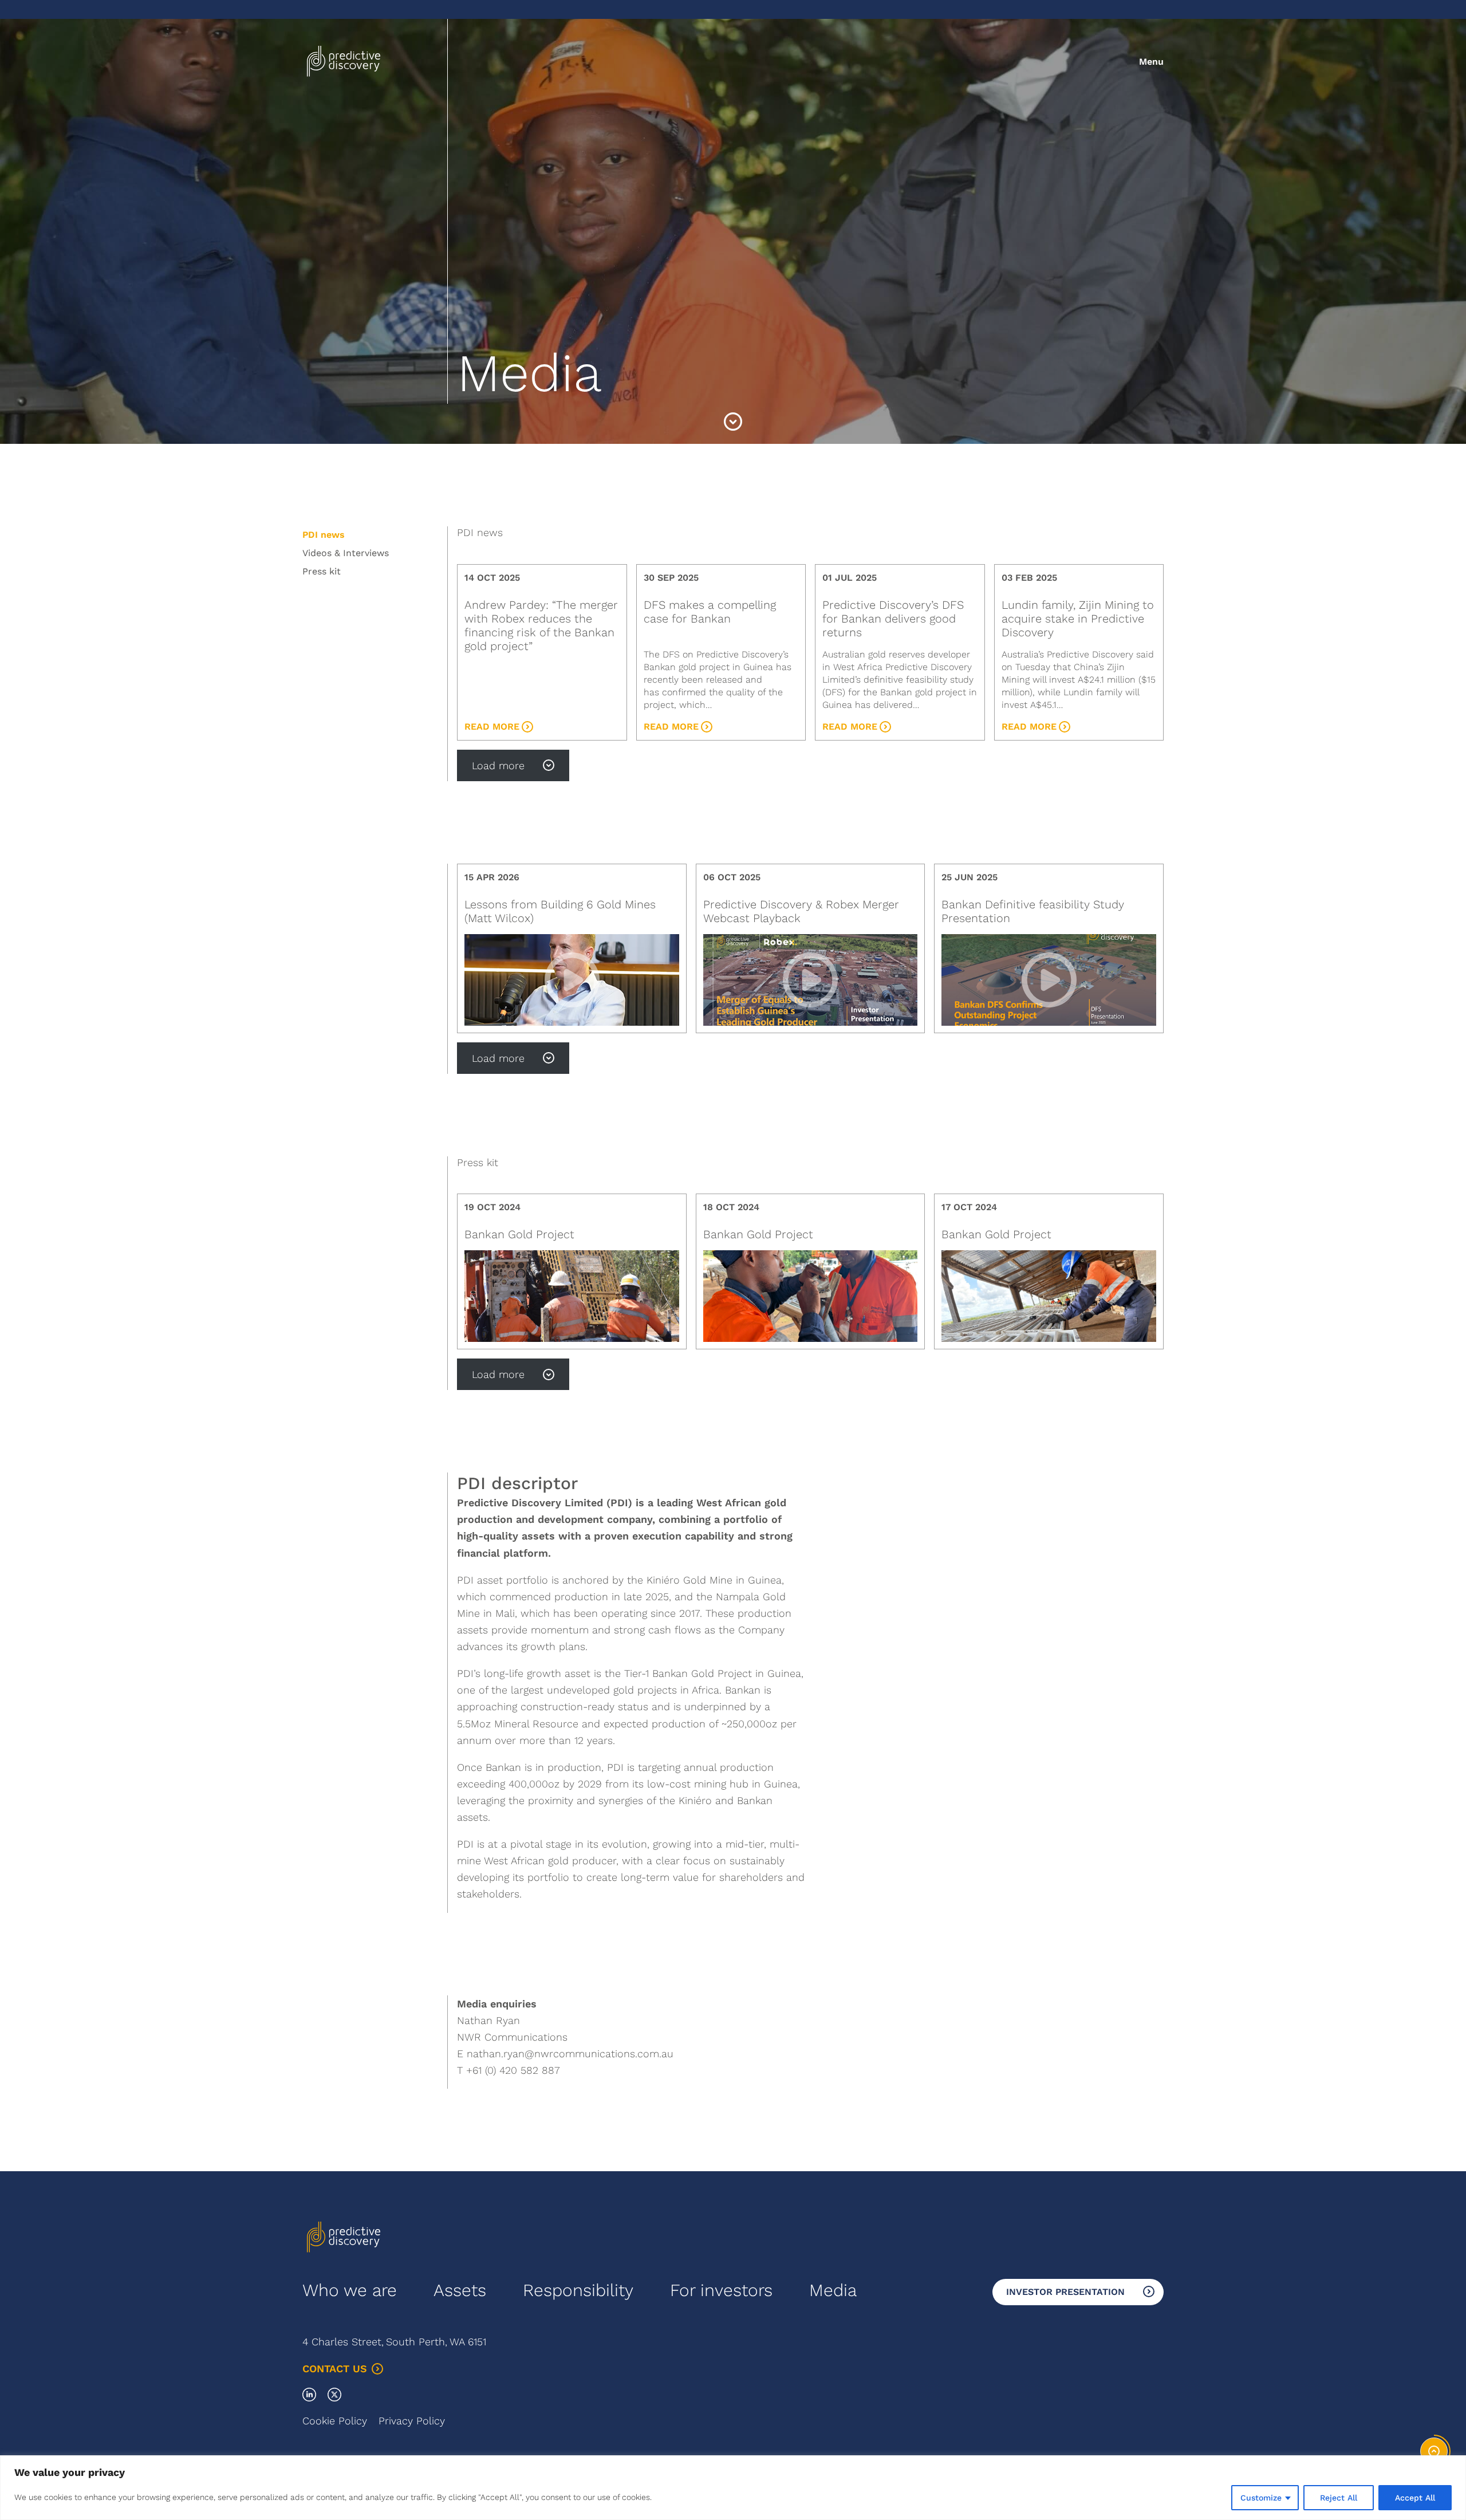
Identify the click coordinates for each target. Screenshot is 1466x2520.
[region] (733, 2488)
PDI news (324, 535)
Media (833, 2290)
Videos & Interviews (346, 553)
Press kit (322, 571)
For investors (721, 2290)
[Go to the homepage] (344, 62)
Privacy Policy (412, 2421)
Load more (498, 765)
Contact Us (335, 2369)
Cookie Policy (335, 2421)
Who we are (350, 2290)
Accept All (1415, 2498)
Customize (1261, 2498)
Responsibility (578, 2290)
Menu (1151, 62)
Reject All (1339, 2498)
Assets (460, 2290)
